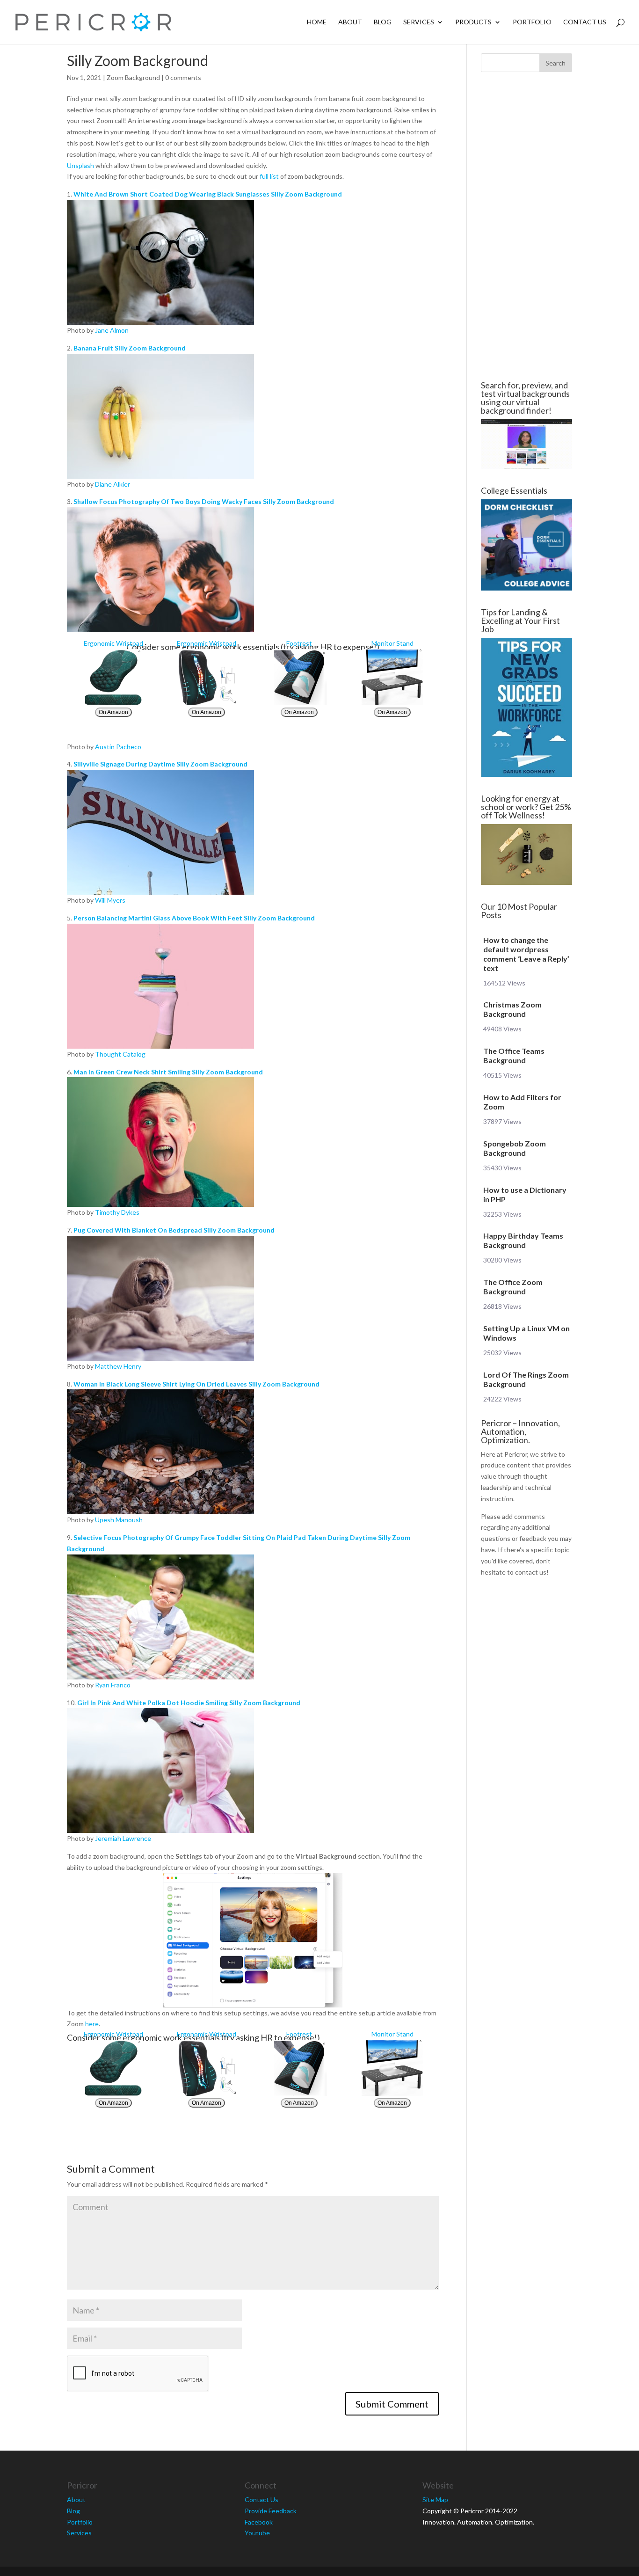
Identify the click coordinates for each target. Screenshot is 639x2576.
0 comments (183, 77)
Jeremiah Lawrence (123, 1838)
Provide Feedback (271, 2511)
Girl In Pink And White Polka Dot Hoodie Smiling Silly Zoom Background (189, 1703)
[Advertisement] (526, 226)
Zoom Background (133, 77)
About (350, 22)
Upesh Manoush (119, 1520)
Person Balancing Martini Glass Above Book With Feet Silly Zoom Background (194, 918)
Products (473, 22)
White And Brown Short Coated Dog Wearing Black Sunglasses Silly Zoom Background (208, 194)
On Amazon (113, 712)
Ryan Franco (113, 1685)
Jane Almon (112, 330)
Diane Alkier (113, 484)
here (92, 2024)
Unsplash (80, 165)
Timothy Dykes (117, 1212)
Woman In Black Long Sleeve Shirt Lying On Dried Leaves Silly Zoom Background (196, 1384)
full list (269, 176)
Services (419, 22)
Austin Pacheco (118, 747)
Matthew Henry (118, 1366)
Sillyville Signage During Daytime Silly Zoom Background (160, 764)
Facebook (259, 2522)
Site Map (435, 2499)
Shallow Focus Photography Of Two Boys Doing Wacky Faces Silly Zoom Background (204, 501)
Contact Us (585, 22)
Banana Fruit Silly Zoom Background (130, 348)
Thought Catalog (120, 1054)
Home (317, 22)
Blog (383, 22)
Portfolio (532, 22)
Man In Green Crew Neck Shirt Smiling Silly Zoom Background (168, 1072)
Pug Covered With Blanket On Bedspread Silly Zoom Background (174, 1230)
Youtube (257, 2533)
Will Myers (110, 900)
